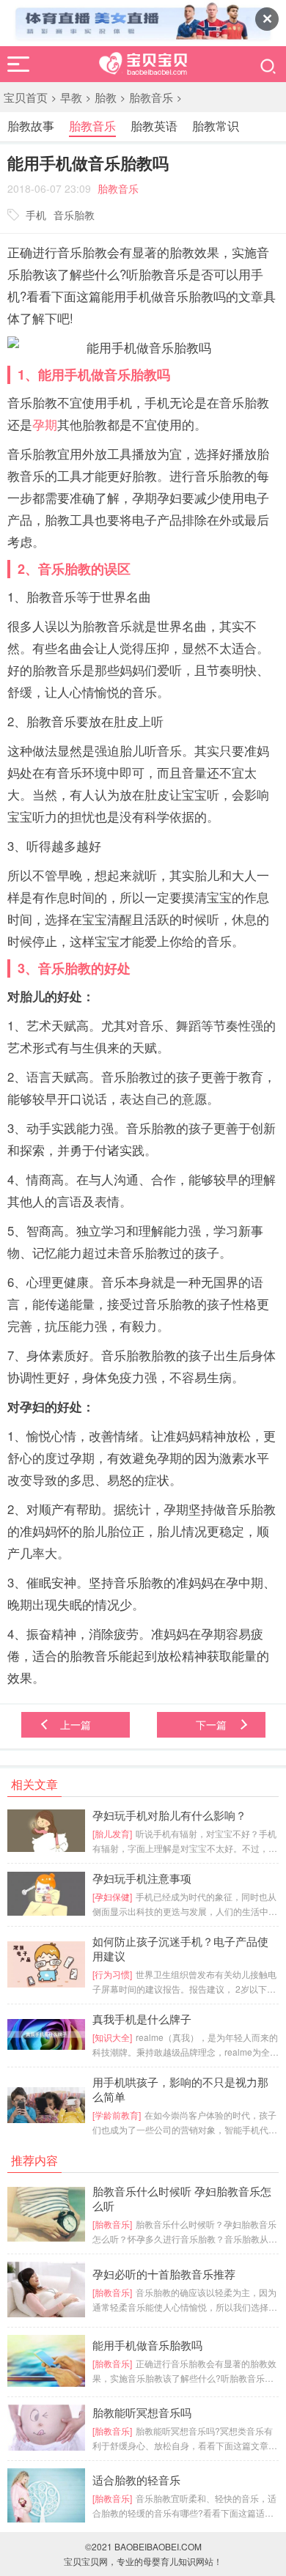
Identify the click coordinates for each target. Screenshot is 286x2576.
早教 (71, 97)
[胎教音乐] (112, 2224)
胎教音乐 (151, 97)
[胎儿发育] (112, 1833)
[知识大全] (112, 2037)
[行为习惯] (112, 1974)
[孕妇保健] (112, 1896)
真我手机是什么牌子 (142, 2019)
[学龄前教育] (117, 2115)
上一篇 (76, 1724)
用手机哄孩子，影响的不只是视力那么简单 (180, 2089)
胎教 (106, 97)
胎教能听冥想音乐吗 (142, 2413)
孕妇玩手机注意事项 (142, 1878)
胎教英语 (154, 126)
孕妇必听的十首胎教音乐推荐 (164, 2274)
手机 (36, 215)
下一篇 (211, 1724)
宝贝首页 (26, 97)
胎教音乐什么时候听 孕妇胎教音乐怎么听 (182, 2199)
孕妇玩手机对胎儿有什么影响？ (169, 1815)
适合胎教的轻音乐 (136, 2480)
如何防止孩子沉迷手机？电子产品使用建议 (180, 1949)
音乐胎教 (74, 215)
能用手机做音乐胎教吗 (147, 2345)
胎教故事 (31, 126)
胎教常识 (216, 126)
